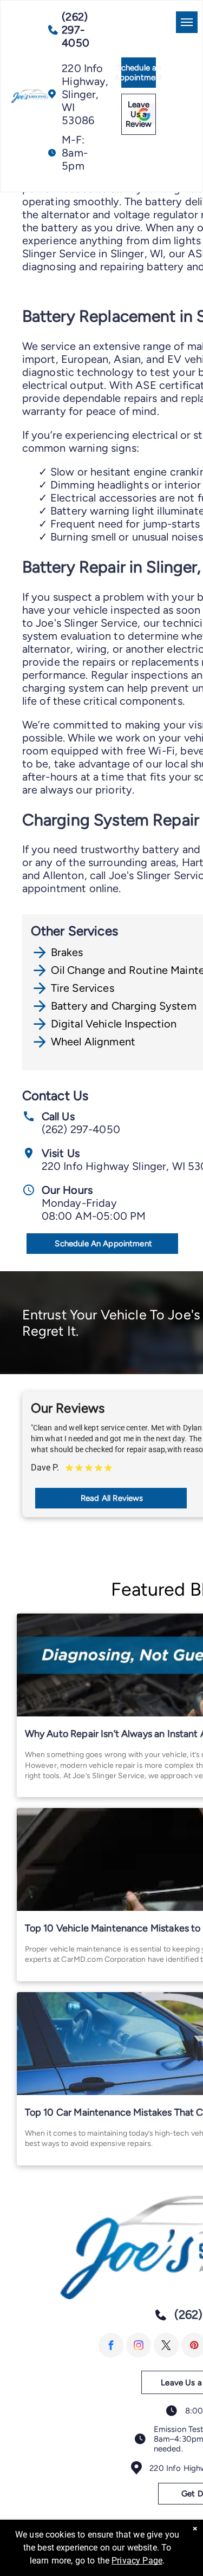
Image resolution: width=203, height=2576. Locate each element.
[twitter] (166, 2345)
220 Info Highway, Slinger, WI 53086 (85, 94)
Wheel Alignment (93, 1042)
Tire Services (83, 988)
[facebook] (111, 2345)
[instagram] (139, 2345)
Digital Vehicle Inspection (114, 1024)
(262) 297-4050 (81, 1129)
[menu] (187, 22)
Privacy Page (137, 2561)
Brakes (67, 952)
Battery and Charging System (124, 1006)
